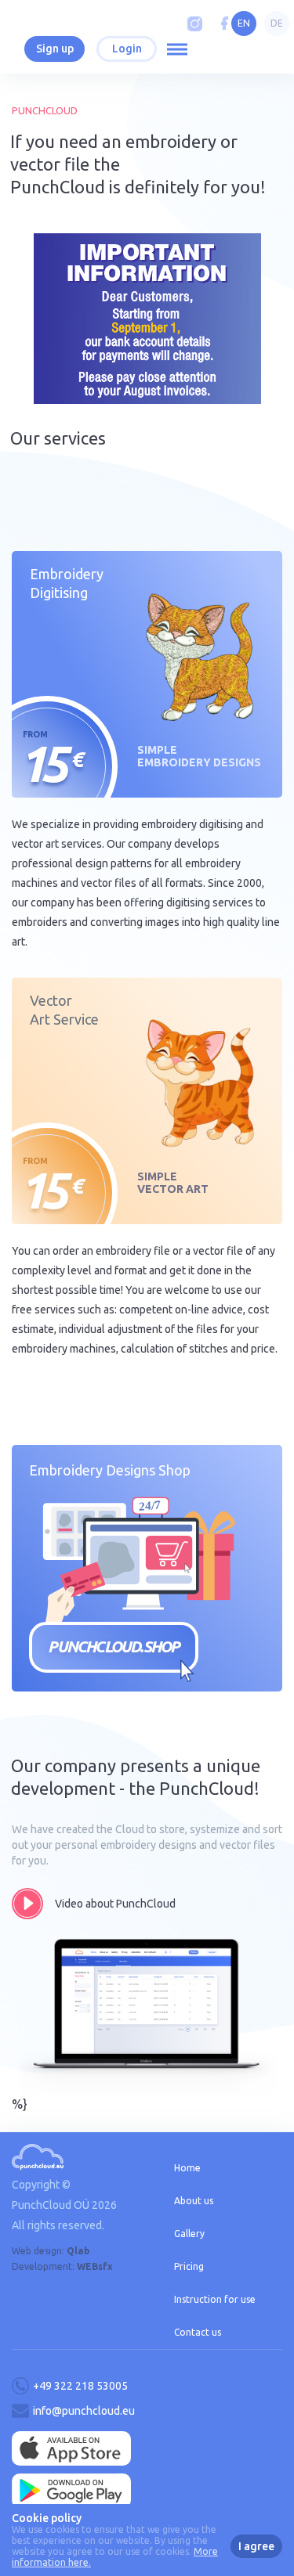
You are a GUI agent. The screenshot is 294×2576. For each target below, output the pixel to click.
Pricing (189, 2266)
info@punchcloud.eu (84, 2411)
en (244, 23)
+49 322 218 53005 (80, 2386)
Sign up (55, 49)
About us (194, 2201)
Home (187, 2168)
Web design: (51, 2251)
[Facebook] (225, 24)
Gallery (189, 2234)
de (277, 23)
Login (127, 49)
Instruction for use (215, 2299)
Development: (62, 2266)
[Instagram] (195, 24)
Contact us (198, 2332)
